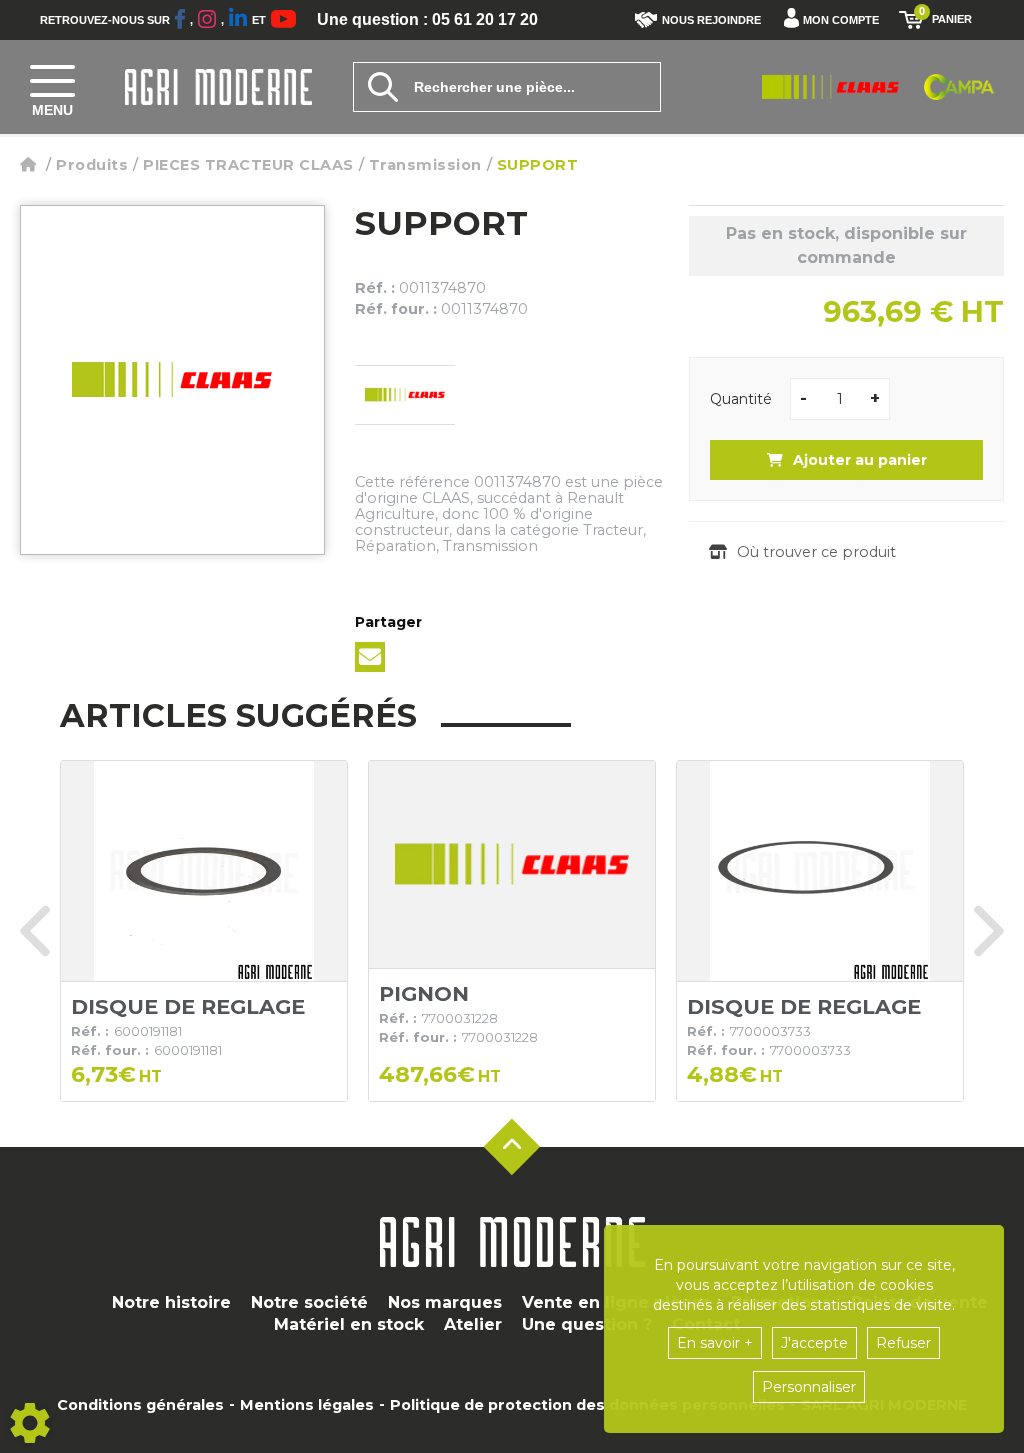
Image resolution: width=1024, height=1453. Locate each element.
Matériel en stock (349, 1324)
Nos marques (445, 1302)
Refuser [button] (903, 1343)
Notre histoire (171, 1302)
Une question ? (587, 1324)
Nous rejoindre (711, 20)
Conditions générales (140, 1405)
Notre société (309, 1302)
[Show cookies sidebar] (30, 1423)
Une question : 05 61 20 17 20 (427, 20)
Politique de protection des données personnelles (587, 1405)
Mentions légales (307, 1405)
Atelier (473, 1324)
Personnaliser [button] (809, 1387)
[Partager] (370, 657)
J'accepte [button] (814, 1343)
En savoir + (715, 1343)
